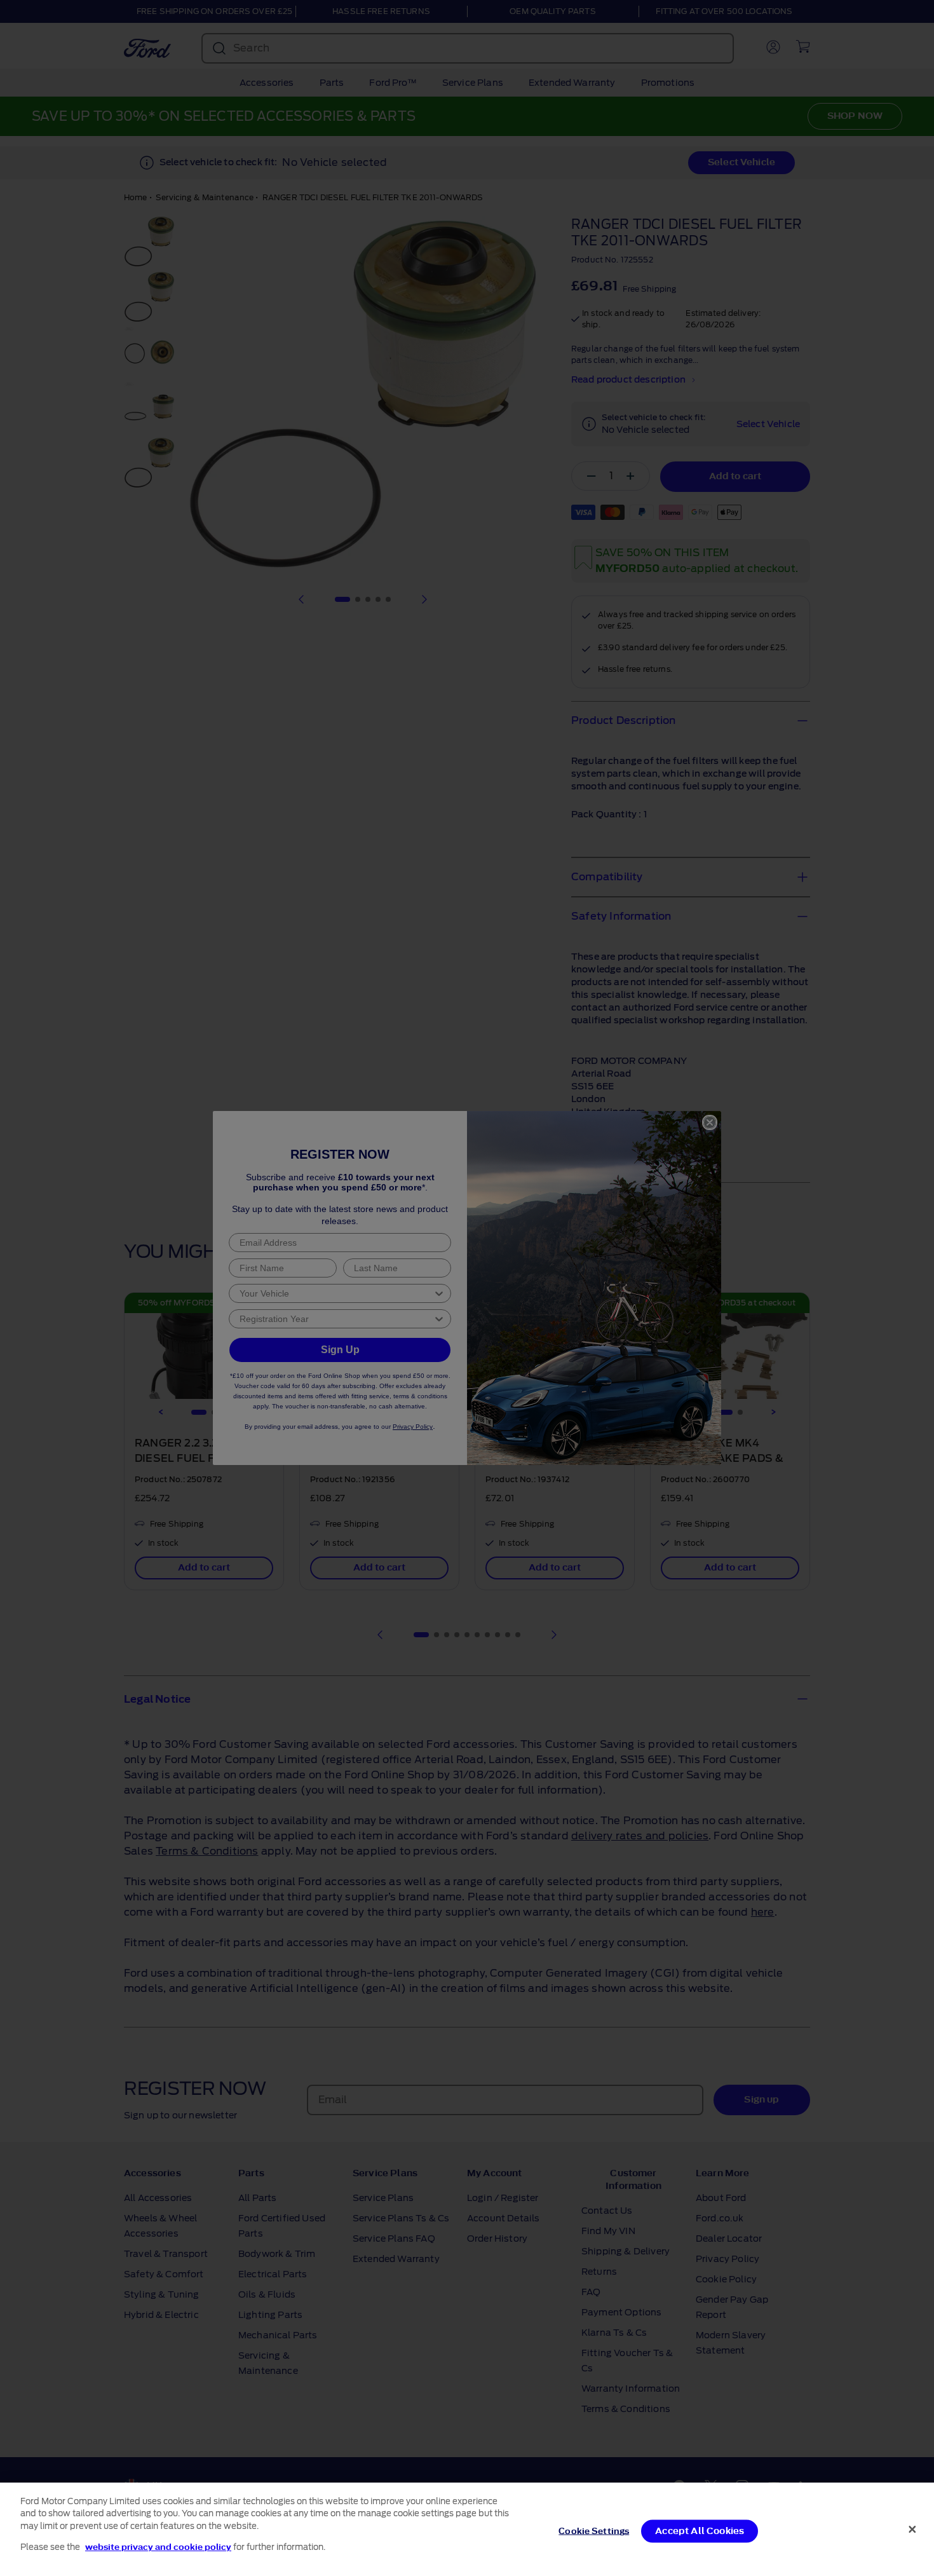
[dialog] (467, 2529)
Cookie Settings (594, 2531)
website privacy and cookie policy (158, 2546)
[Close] (912, 2529)
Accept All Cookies (700, 2531)
